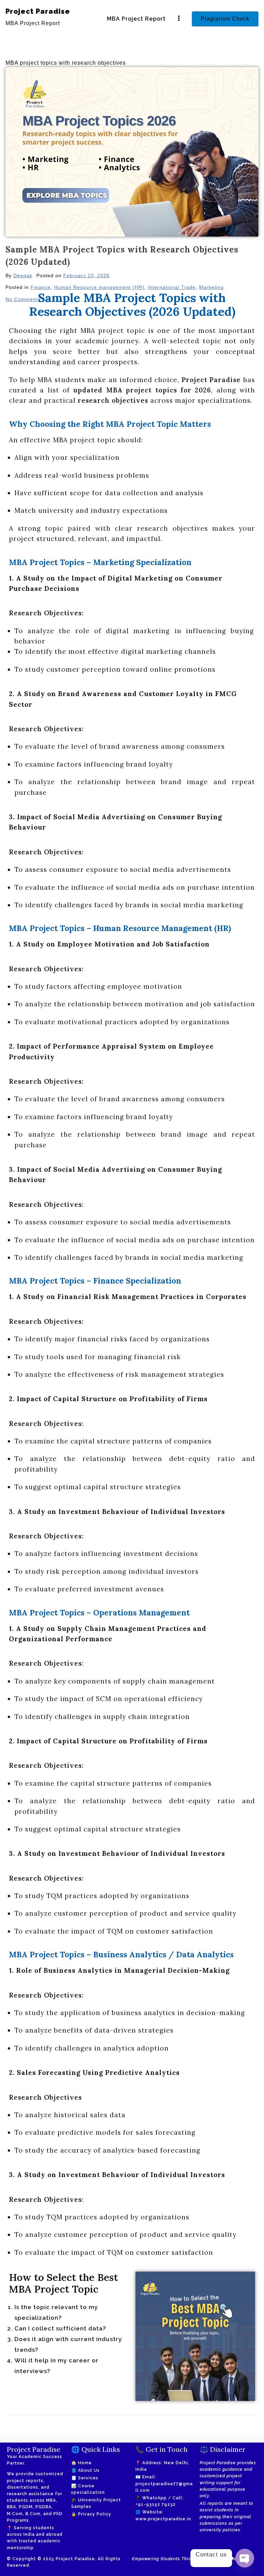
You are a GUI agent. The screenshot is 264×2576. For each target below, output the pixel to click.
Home (85, 2463)
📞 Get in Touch (162, 2449)
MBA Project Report (136, 19)
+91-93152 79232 (156, 2504)
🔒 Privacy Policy (91, 2514)
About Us (89, 2470)
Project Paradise (38, 11)
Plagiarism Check (225, 19)
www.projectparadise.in (163, 2519)
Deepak (23, 275)
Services (88, 2478)
